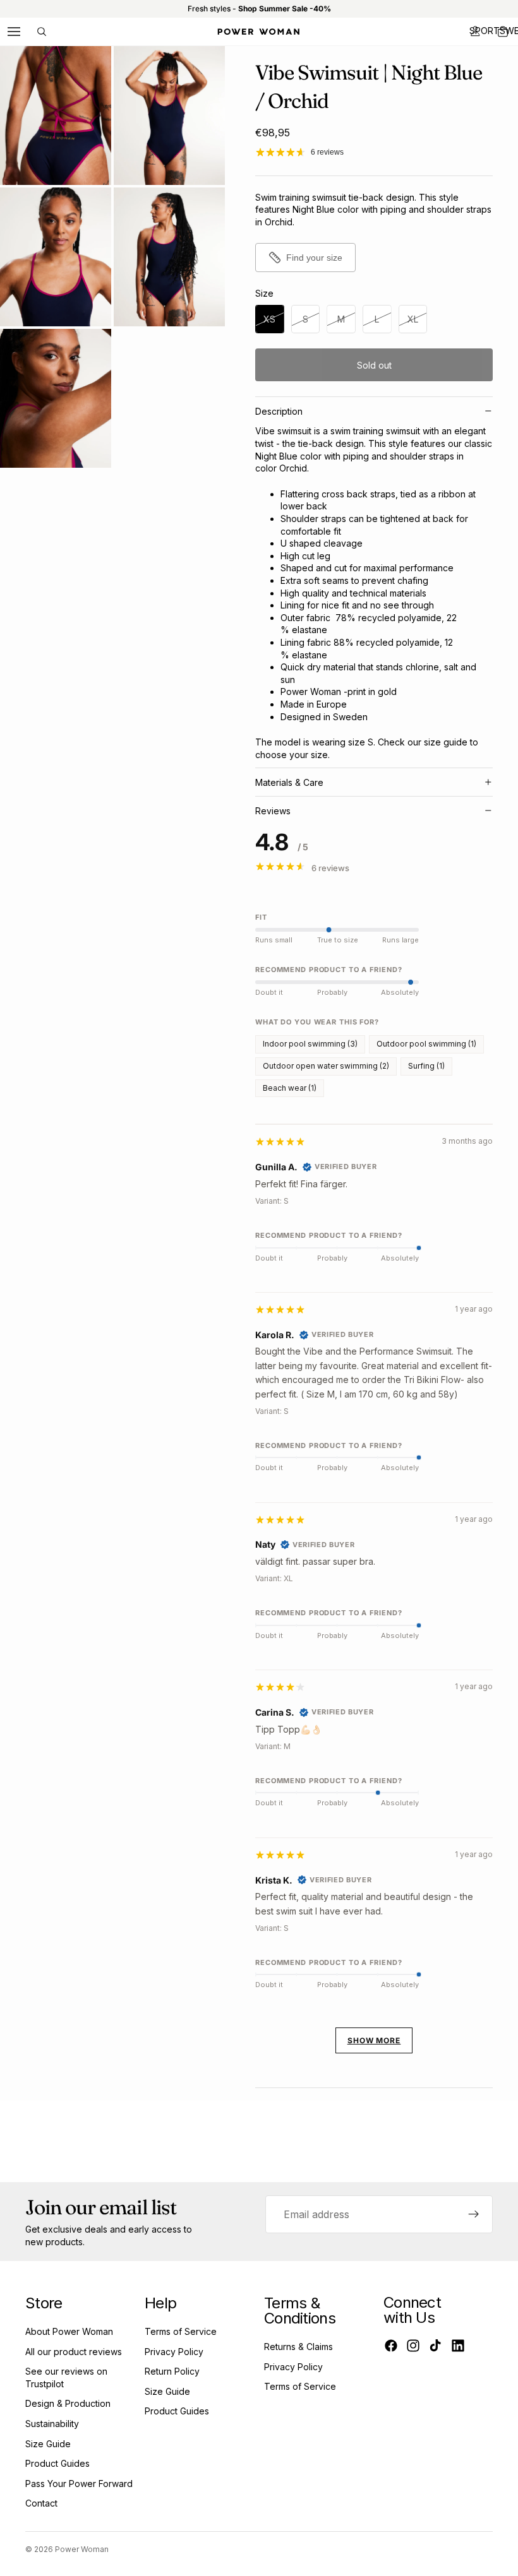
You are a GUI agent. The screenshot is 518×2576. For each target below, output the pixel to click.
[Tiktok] (435, 2346)
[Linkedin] (458, 2346)
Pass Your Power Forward (79, 2484)
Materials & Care (289, 782)
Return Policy (172, 2371)
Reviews (273, 811)
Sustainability (52, 2424)
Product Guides (57, 2463)
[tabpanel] (374, 1599)
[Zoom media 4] (169, 257)
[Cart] (503, 32)
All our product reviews (74, 2352)
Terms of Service (181, 2331)
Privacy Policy (174, 2352)
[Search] (42, 32)
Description (279, 411)
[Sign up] (474, 2214)
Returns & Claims (298, 2347)
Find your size (314, 258)
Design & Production (68, 2403)
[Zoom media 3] (56, 257)
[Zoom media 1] (56, 116)
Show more (374, 2040)
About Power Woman (69, 2331)
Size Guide (48, 2444)
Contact (41, 2503)
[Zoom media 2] (169, 116)
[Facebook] (391, 2346)
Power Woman (82, 2549)
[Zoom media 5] (56, 398)
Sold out (374, 365)
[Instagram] (413, 2346)
